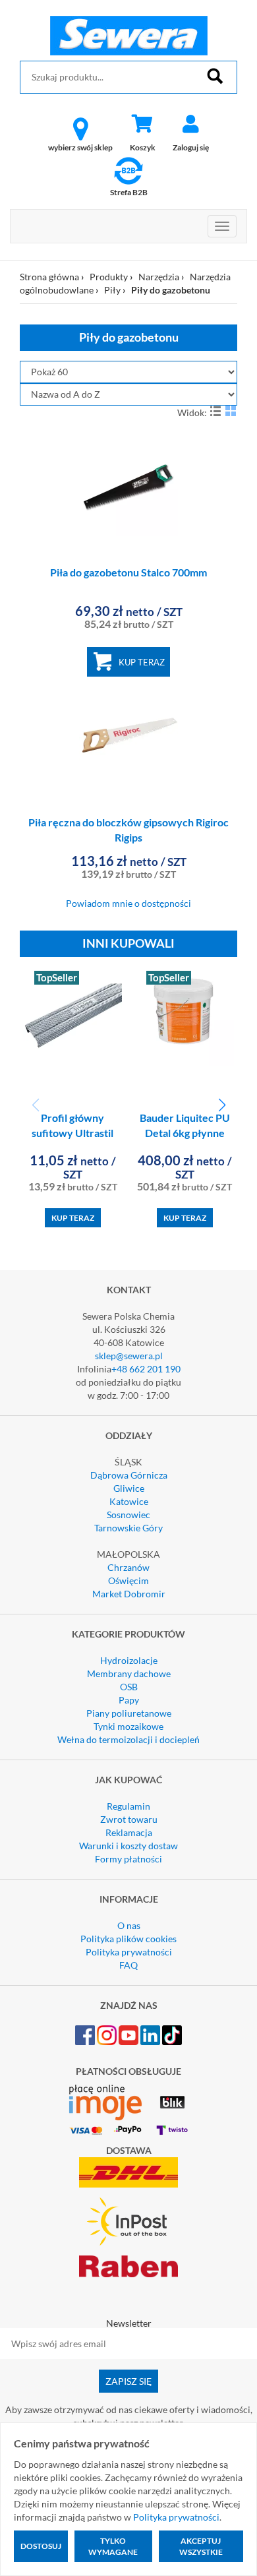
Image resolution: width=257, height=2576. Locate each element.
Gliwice (129, 1488)
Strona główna (49, 277)
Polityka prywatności (129, 1952)
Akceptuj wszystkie (201, 2546)
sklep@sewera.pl (129, 1356)
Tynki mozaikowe (128, 1726)
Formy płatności (128, 1859)
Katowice (129, 1501)
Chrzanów (128, 1567)
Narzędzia (159, 277)
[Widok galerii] (231, 411)
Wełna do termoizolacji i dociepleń (128, 1739)
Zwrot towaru (129, 1819)
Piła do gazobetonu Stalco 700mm (128, 572)
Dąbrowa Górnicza (129, 1475)
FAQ (128, 1965)
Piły (112, 290)
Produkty (109, 277)
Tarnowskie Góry (128, 1528)
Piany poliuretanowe (129, 1713)
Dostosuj (41, 2546)
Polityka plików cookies (128, 1939)
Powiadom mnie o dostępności (128, 903)
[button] (222, 1105)
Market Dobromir (129, 1594)
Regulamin (128, 1806)
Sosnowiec (128, 1515)
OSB (129, 1687)
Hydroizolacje (129, 1660)
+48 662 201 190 (146, 1369)
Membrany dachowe (129, 1673)
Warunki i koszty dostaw (128, 1846)
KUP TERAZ (142, 662)
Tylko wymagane (113, 2546)
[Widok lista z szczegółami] (215, 411)
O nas (129, 1925)
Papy (129, 1700)
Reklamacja (129, 1832)
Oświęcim (128, 1580)
